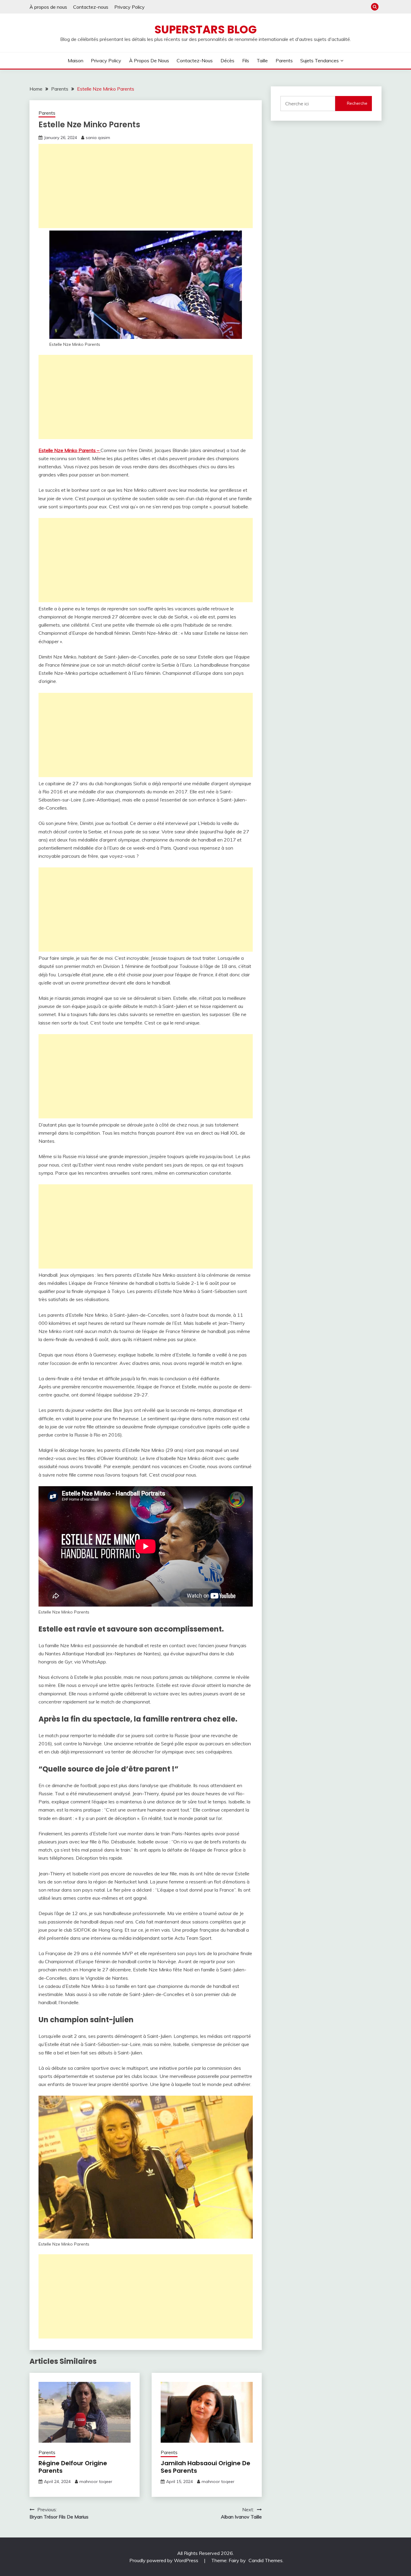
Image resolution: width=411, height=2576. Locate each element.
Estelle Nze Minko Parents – (70, 450)
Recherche (357, 103)
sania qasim (98, 138)
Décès (227, 60)
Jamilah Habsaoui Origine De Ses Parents (205, 2467)
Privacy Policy (130, 7)
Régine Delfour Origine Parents (73, 2467)
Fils (246, 60)
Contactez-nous (91, 7)
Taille (262, 60)
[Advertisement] (146, 186)
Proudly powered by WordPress (164, 2560)
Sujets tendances (320, 60)
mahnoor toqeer (96, 2481)
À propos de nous (48, 7)
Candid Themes (266, 2560)
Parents (284, 60)
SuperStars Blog (205, 29)
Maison (76, 60)
